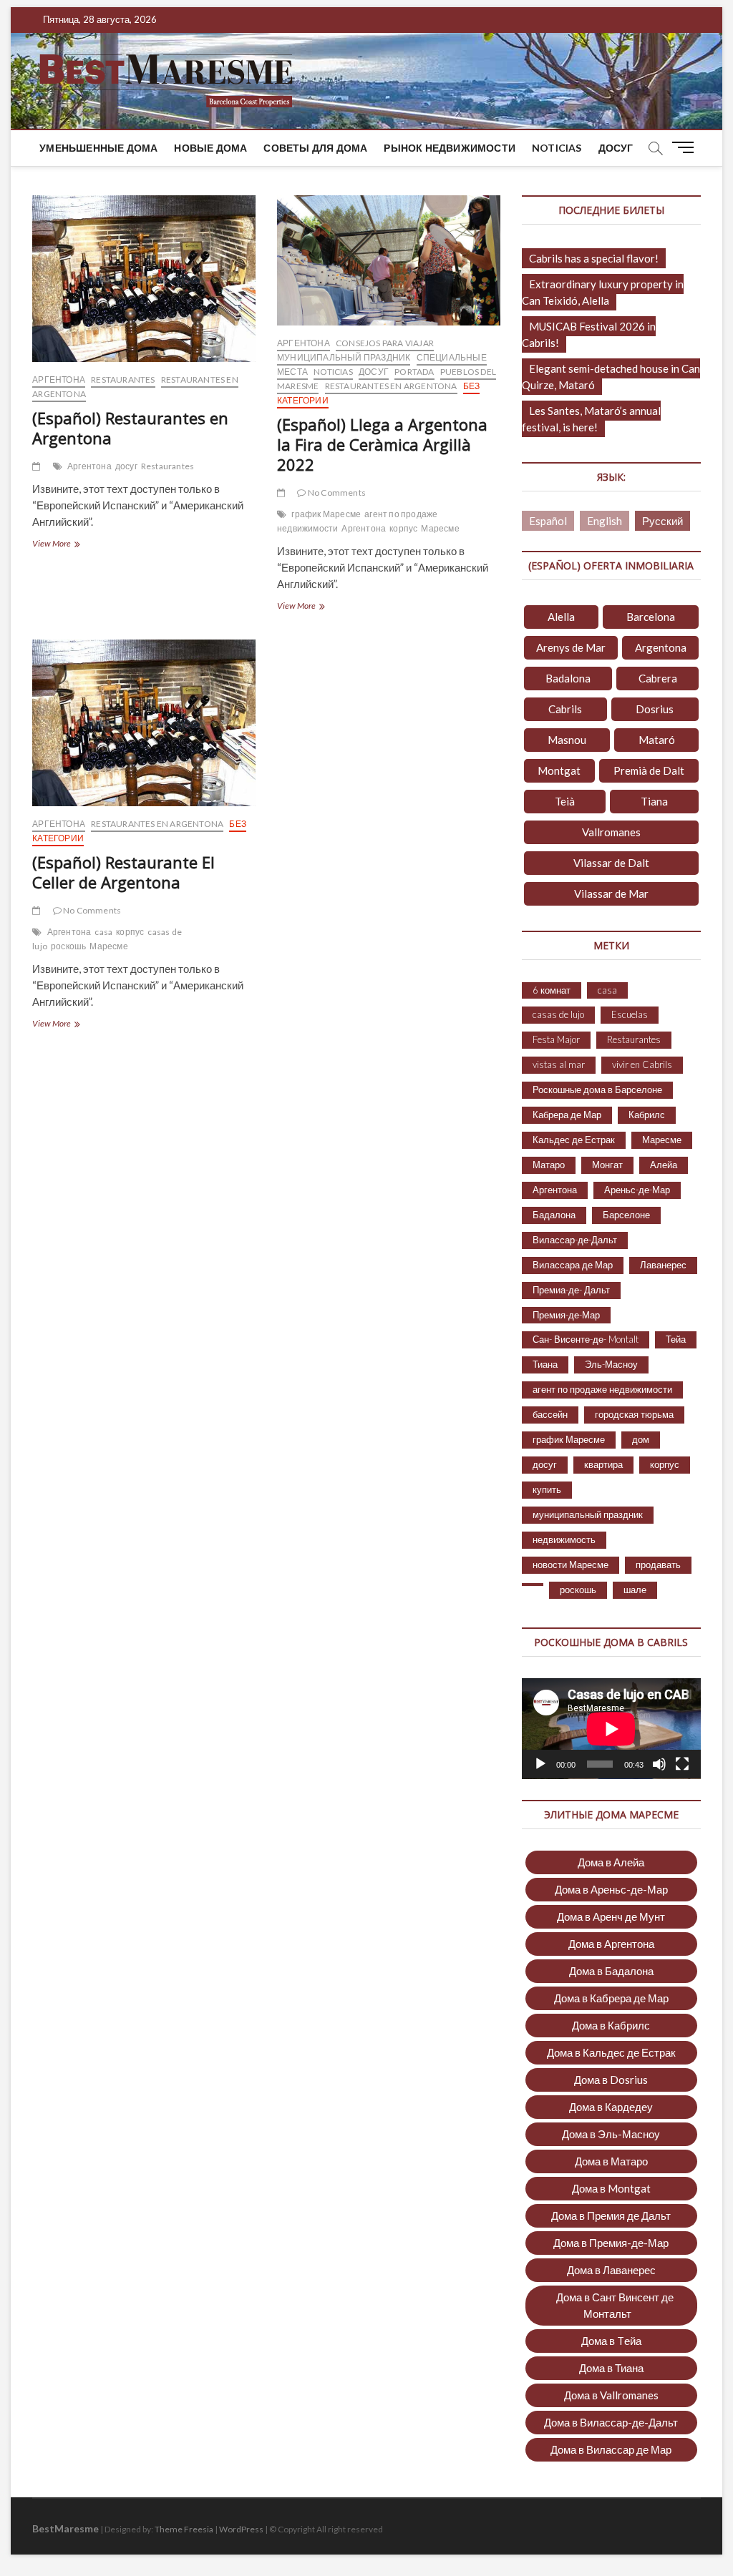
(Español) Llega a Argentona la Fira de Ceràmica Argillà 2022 (382, 444)
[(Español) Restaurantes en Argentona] (144, 279)
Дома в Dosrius (611, 2080)
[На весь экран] (682, 1764)
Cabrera (658, 678)
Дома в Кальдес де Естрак (611, 2052)
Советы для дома (315, 148)
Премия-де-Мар (566, 1315)
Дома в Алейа (611, 1862)
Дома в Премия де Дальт (611, 2215)
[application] (611, 1729)
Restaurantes (123, 379)
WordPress (241, 2529)
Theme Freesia (184, 2529)
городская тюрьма (634, 1414)
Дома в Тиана (611, 2368)
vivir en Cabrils (642, 1064)
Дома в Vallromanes (611, 2395)
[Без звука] (659, 1764)
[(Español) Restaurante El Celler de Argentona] (144, 723)
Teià (565, 801)
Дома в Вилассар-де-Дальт (611, 2422)
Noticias (557, 148)
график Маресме (326, 514)
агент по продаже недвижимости (602, 1389)
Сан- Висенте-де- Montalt (586, 1339)
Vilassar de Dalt (611, 863)
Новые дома (210, 148)
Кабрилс (647, 1115)
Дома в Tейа (611, 2341)
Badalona (568, 678)
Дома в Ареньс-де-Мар (611, 1889)
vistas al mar (559, 1064)
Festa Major (556, 1039)
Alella (561, 617)
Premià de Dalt (649, 770)
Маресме (440, 528)
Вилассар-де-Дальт (575, 1240)
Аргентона (59, 379)
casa (103, 932)
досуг (616, 148)
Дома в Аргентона (611, 1944)
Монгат (607, 1165)
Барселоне (626, 1215)
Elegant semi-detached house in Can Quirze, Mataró (611, 377)
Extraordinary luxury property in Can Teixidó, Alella (603, 292)
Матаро (549, 1165)
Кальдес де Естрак (574, 1140)
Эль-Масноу (611, 1364)
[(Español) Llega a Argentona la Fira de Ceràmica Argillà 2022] (389, 260)
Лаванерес (663, 1265)
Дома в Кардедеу (611, 2107)
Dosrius (655, 709)
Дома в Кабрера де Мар (611, 1998)
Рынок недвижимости (450, 148)
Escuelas (630, 1014)
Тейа (676, 1339)
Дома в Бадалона (611, 1971)
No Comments (336, 493)
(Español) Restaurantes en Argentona (130, 428)
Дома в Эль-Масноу (611, 2134)
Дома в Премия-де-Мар (611, 2243)
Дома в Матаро (611, 2161)
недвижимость (564, 1539)
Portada (414, 372)
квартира (603, 1464)
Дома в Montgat (611, 2188)
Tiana (654, 801)
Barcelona (651, 617)
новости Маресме (571, 1564)
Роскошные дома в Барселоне (597, 1089)
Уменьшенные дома (98, 148)
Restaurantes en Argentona (391, 386)
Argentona (661, 647)
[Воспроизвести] (540, 1764)
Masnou (567, 740)
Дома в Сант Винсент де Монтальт (615, 2305)
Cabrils (565, 709)
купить (547, 1489)
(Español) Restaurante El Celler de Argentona (123, 872)
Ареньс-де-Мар (637, 1190)
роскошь (68, 946)
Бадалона (554, 1215)
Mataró (657, 740)
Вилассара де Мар (573, 1265)
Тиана (545, 1364)
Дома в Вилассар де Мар (611, 2449)
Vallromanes (611, 832)
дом (641, 1439)
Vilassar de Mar (611, 893)
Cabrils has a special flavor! (594, 258)
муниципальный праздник (344, 357)
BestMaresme (65, 2528)
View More (74, 545)
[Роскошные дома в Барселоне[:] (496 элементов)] (533, 1585)
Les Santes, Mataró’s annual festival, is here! (591, 419)
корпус (403, 528)
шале (635, 1590)
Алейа (664, 1165)
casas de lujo (558, 1014)
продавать (658, 1564)
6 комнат (552, 990)
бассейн (550, 1414)
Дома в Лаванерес (611, 2270)
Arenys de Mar (571, 647)
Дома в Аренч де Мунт (611, 1916)
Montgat (559, 770)
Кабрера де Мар (567, 1115)
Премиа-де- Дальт (571, 1290)
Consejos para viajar (385, 343)
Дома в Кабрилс (611, 2025)
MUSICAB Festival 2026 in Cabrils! (589, 334)
